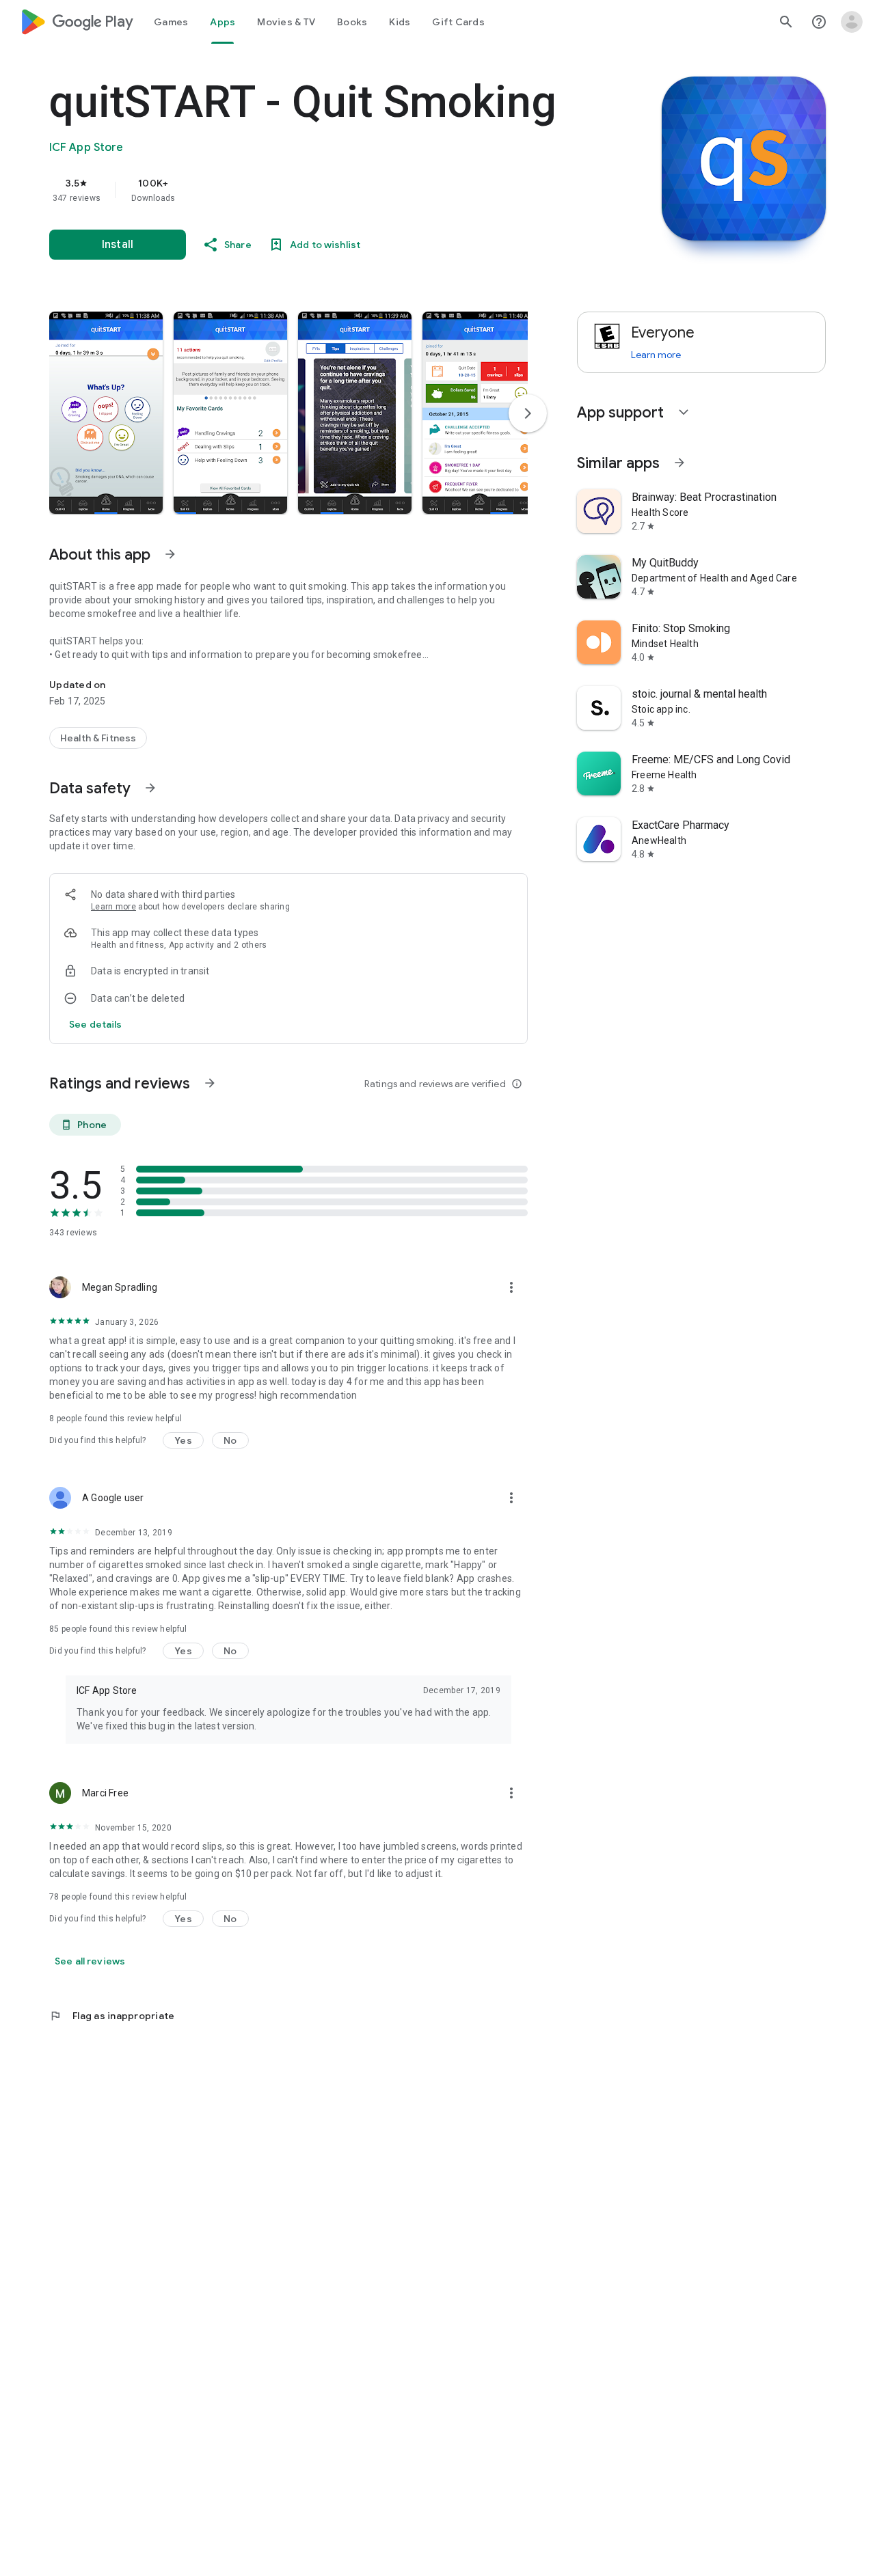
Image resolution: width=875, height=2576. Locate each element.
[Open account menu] (852, 22)
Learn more (113, 907)
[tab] (171, 22)
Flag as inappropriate (112, 2016)
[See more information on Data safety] (150, 788)
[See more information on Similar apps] (679, 463)
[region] (323, 190)
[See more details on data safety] (96, 1024)
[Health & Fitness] (98, 738)
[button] (106, 413)
